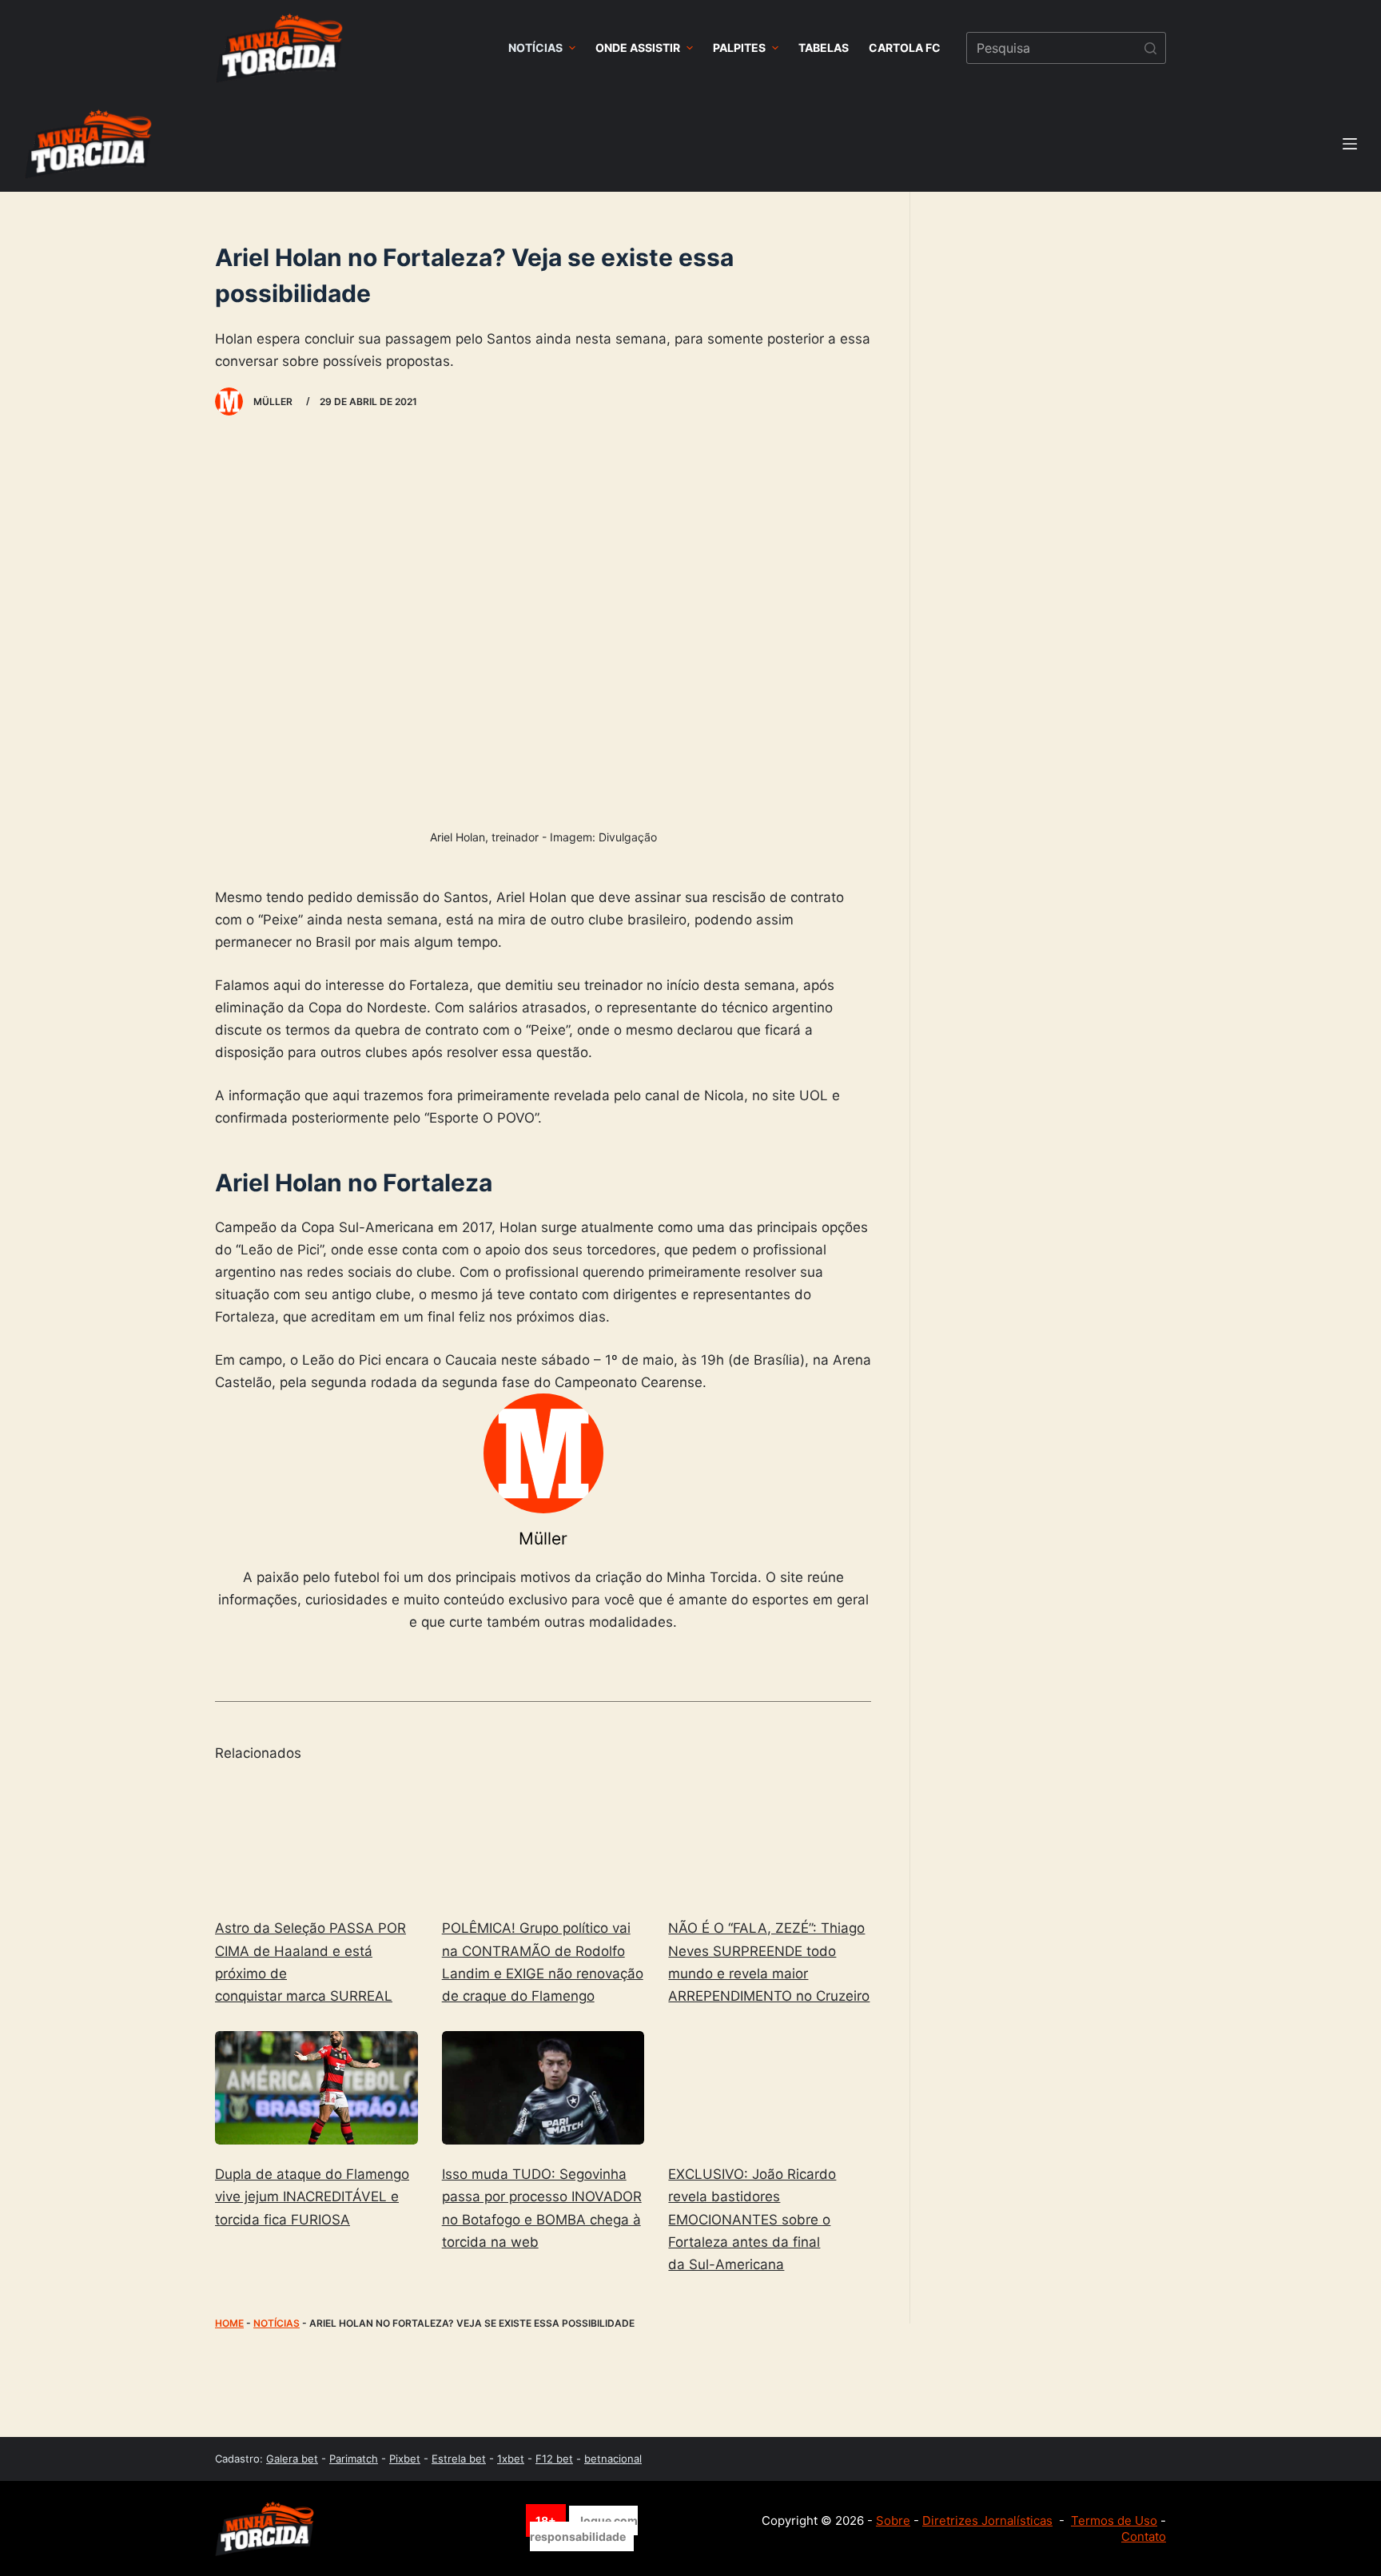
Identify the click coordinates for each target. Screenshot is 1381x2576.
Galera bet (292, 2459)
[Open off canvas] (1350, 144)
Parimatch (354, 2459)
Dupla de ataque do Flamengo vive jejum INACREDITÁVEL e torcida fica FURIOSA (312, 2196)
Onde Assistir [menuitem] (638, 48)
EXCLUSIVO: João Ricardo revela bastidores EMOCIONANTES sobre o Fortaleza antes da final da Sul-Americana (752, 2219)
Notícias (277, 2323)
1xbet (511, 2459)
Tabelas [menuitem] (824, 48)
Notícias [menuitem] (535, 48)
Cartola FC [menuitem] (905, 48)
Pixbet (405, 2459)
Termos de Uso (1114, 2520)
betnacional (613, 2459)
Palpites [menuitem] (739, 48)
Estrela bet (459, 2459)
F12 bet (554, 2459)
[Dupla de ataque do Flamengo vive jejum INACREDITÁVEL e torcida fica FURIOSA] (316, 2088)
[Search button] (1150, 48)
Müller (543, 1538)
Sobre (893, 2520)
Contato (1144, 2536)
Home (229, 2323)
